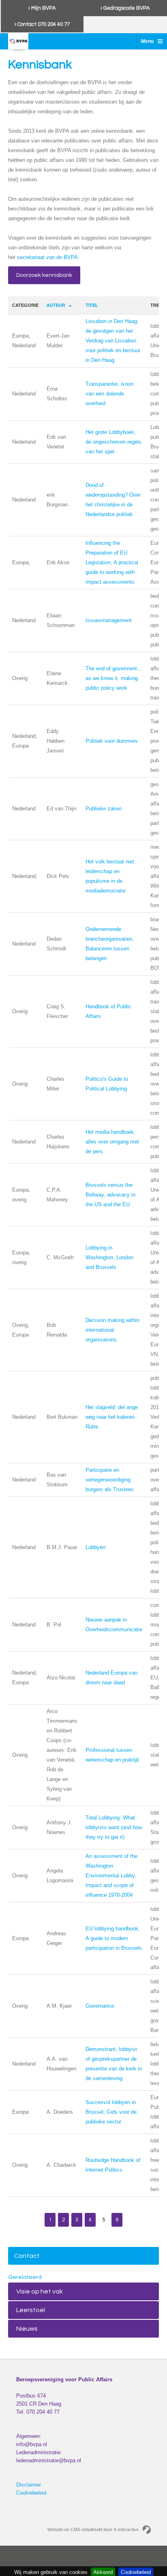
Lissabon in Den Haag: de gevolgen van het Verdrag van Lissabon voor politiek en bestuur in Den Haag (113, 341)
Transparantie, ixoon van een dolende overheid (109, 394)
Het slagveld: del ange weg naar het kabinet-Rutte (112, 1417)
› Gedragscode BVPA (125, 8)
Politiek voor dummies (112, 741)
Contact (27, 2256)
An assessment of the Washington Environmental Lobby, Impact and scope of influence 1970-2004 (111, 1876)
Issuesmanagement (109, 620)
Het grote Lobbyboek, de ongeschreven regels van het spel (113, 442)
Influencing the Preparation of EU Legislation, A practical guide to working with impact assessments (112, 562)
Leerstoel (31, 2310)
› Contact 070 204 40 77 (42, 24)
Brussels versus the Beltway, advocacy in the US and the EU (110, 1195)
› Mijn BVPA (42, 8)
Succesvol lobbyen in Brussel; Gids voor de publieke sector (111, 2112)
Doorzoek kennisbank (44, 275)
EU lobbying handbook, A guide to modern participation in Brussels (114, 1938)
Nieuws (27, 2329)
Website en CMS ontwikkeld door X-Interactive (93, 2529)
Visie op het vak (40, 2291)
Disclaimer (29, 2485)
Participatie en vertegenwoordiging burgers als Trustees (110, 1480)
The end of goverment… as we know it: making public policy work (114, 678)
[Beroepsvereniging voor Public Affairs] (18, 41)
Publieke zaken (104, 809)
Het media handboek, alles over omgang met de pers (112, 1142)
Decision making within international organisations (112, 1330)
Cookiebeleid (31, 2493)
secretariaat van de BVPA (47, 257)
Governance (100, 2006)
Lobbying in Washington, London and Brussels (109, 1257)
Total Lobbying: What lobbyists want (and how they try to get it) (114, 1827)
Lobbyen (95, 1547)
